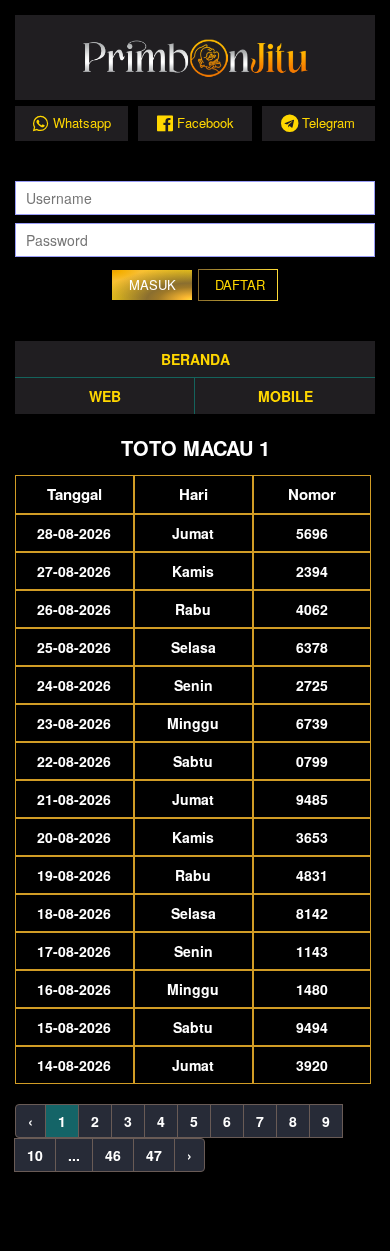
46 (113, 1155)
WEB (105, 396)
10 (35, 1155)
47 (154, 1155)
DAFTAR (240, 284)
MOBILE (285, 396)
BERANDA (195, 359)
